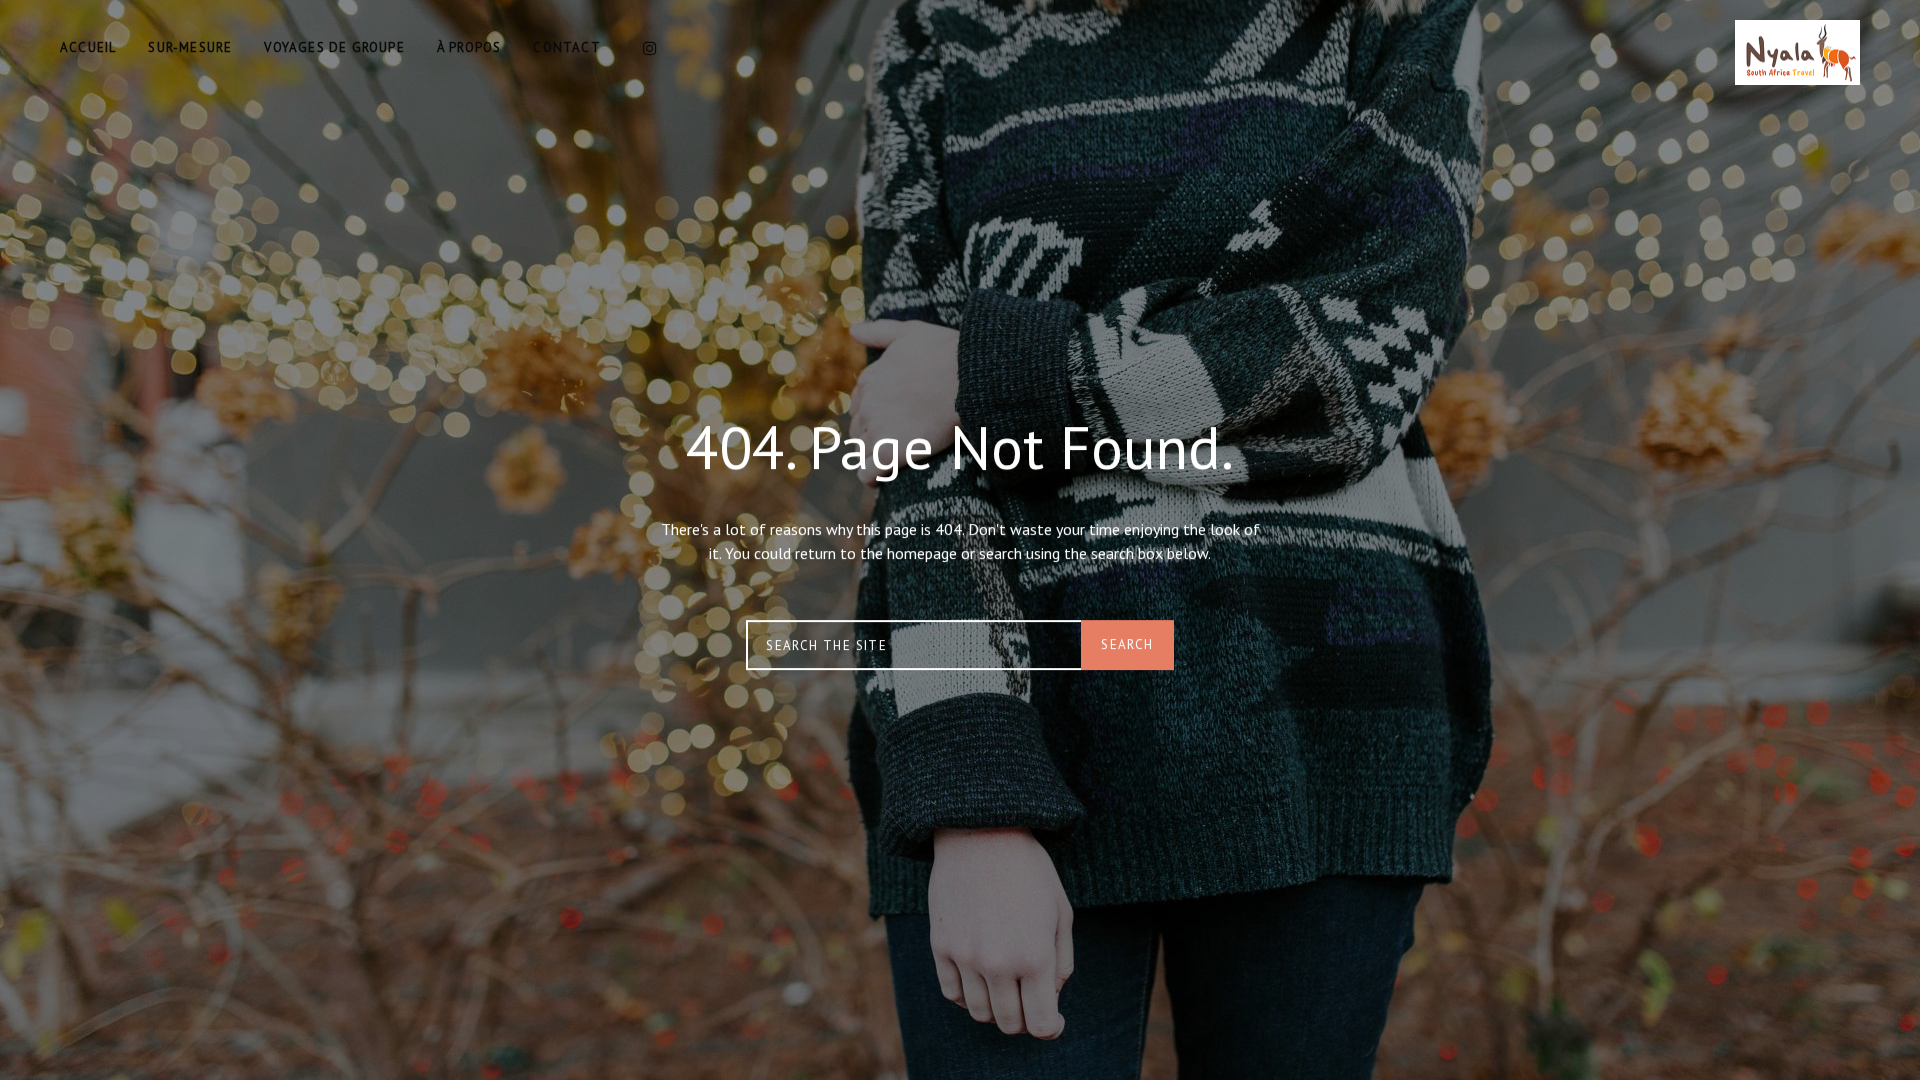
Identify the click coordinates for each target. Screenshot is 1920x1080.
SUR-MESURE (190, 47)
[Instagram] (650, 48)
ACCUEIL (88, 47)
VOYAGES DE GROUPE (334, 47)
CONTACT (566, 47)
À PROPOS (469, 47)
